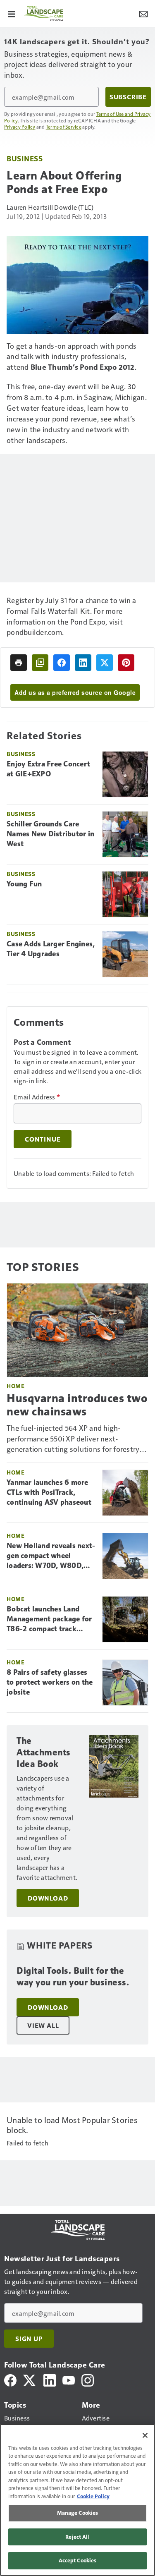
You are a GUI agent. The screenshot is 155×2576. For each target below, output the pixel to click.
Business (25, 158)
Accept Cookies (78, 2560)
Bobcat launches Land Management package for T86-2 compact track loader (49, 1619)
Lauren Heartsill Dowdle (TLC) (50, 207)
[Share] (62, 663)
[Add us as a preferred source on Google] (40, 663)
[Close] (145, 2435)
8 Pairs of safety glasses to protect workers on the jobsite (50, 1682)
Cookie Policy (93, 2496)
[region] (77, 2500)
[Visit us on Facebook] (10, 2379)
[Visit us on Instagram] (88, 2379)
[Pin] (126, 663)
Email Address (37, 1097)
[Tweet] (105, 663)
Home (15, 1386)
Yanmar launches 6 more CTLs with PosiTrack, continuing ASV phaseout (49, 1492)
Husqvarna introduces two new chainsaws (77, 1405)
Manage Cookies (78, 2513)
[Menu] (12, 13)
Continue (43, 1139)
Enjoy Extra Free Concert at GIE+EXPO (48, 769)
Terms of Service (64, 127)
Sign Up (29, 2339)
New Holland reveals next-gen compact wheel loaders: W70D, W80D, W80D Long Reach (51, 1556)
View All (43, 2025)
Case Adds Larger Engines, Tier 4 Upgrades (51, 949)
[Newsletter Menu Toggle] (143, 13)
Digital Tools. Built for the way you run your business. (73, 1976)
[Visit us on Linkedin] (50, 2379)
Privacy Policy (20, 127)
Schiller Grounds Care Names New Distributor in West (50, 834)
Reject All (77, 2537)
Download (48, 1898)
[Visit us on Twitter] (30, 2379)
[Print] (19, 663)
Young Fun (24, 884)
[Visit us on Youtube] (69, 2379)
